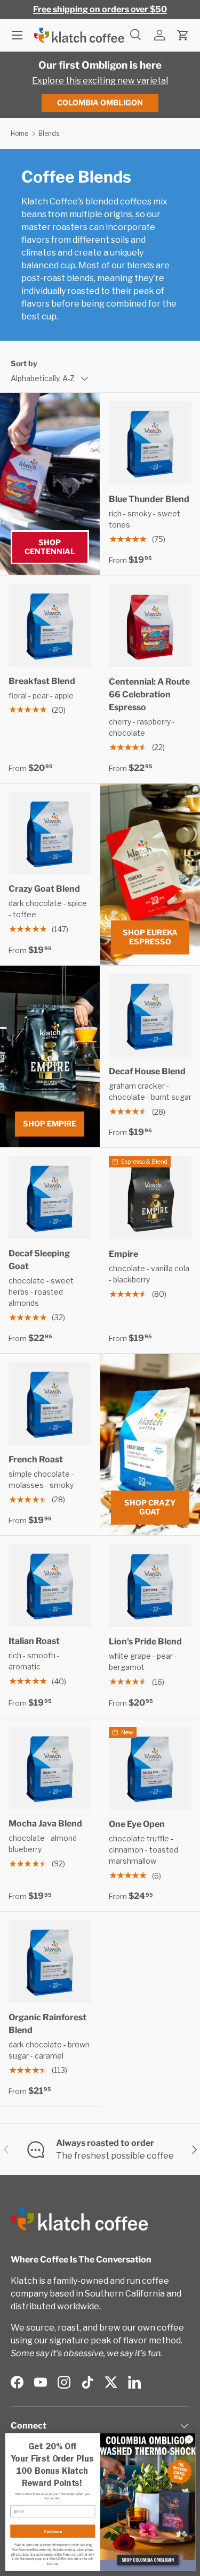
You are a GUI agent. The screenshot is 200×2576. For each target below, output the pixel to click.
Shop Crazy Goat (150, 1507)
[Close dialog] (189, 2439)
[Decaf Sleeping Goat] (50, 1198)
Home (19, 133)
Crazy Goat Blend (44, 889)
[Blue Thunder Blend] (150, 443)
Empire (123, 1254)
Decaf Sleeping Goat (39, 1260)
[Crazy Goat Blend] (50, 833)
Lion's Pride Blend (145, 1641)
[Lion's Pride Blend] (150, 1586)
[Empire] (150, 1198)
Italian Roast (34, 1641)
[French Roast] (50, 1404)
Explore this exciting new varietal (100, 81)
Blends (49, 133)
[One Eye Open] (150, 1768)
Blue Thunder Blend (149, 499)
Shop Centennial (50, 547)
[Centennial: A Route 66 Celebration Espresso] (150, 626)
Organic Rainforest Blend (47, 2024)
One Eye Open (137, 1824)
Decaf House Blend (147, 1071)
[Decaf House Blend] (150, 1016)
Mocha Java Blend (45, 1824)
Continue (52, 2531)
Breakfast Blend (42, 681)
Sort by (24, 363)
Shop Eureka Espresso (150, 937)
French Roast (36, 1459)
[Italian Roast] (50, 1586)
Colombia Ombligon (100, 102)
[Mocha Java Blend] (50, 1768)
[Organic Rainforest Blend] (50, 1961)
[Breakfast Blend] (50, 625)
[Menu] (17, 35)
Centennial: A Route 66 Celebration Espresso (149, 694)
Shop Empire (50, 1124)
